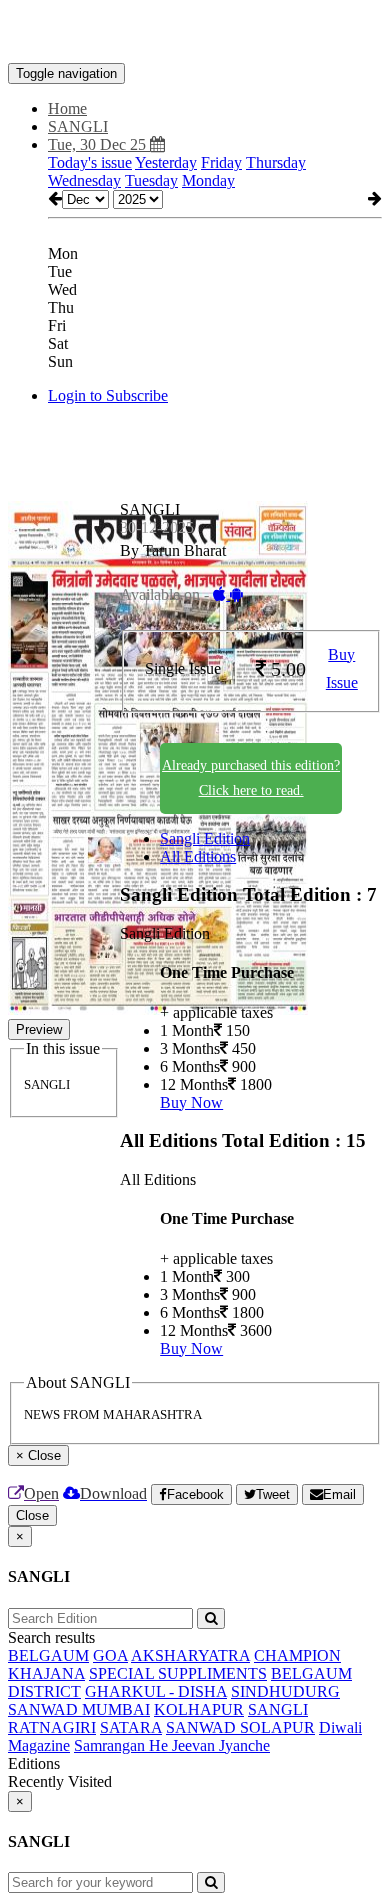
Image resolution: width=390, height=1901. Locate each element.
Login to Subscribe (108, 395)
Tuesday (151, 180)
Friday (221, 162)
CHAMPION (297, 1655)
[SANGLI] (195, 33)
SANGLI (278, 1709)
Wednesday (84, 180)
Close (32, 1515)
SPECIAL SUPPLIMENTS (178, 1673)
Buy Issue (342, 669)
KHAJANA (46, 1673)
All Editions (198, 856)
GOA (110, 1655)
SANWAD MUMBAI (79, 1709)
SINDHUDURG (285, 1691)
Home (67, 108)
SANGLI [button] (78, 126)
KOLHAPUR (199, 1709)
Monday (208, 180)
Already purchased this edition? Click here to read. (251, 778)
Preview (39, 1029)
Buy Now (191, 1102)
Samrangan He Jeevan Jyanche (172, 1745)
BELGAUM (48, 1655)
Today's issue (90, 162)
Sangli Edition (205, 838)
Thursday (276, 162)
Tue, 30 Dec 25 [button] (99, 144)
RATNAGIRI (52, 1727)
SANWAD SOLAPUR (240, 1727)
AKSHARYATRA (190, 1655)
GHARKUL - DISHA (156, 1691)
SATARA (131, 1727)
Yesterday (166, 162)
